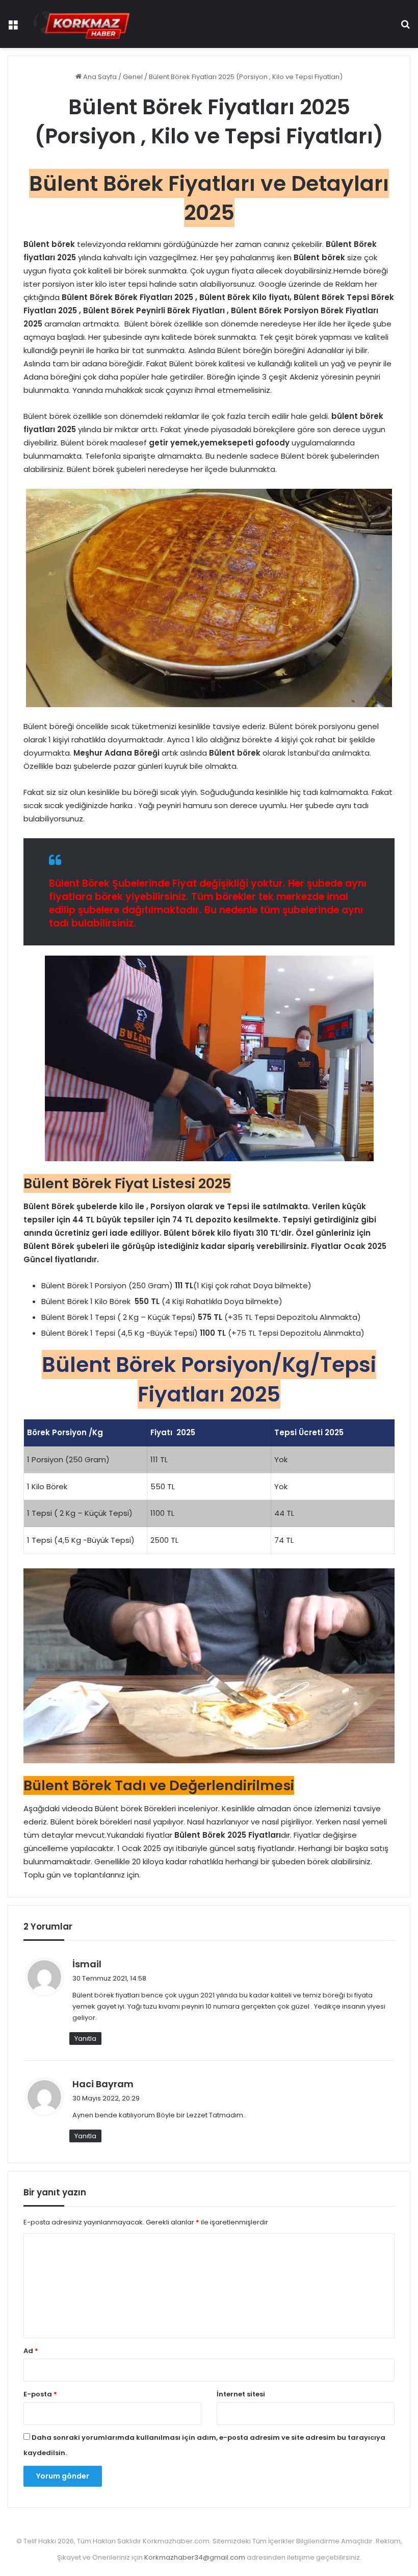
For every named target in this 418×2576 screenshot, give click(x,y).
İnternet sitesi (241, 2394)
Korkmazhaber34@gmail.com (195, 2557)
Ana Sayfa (99, 77)
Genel (133, 77)
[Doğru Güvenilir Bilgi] (82, 24)
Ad (31, 2351)
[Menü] (13, 28)
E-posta (40, 2394)
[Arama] (405, 28)
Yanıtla (85, 2039)
